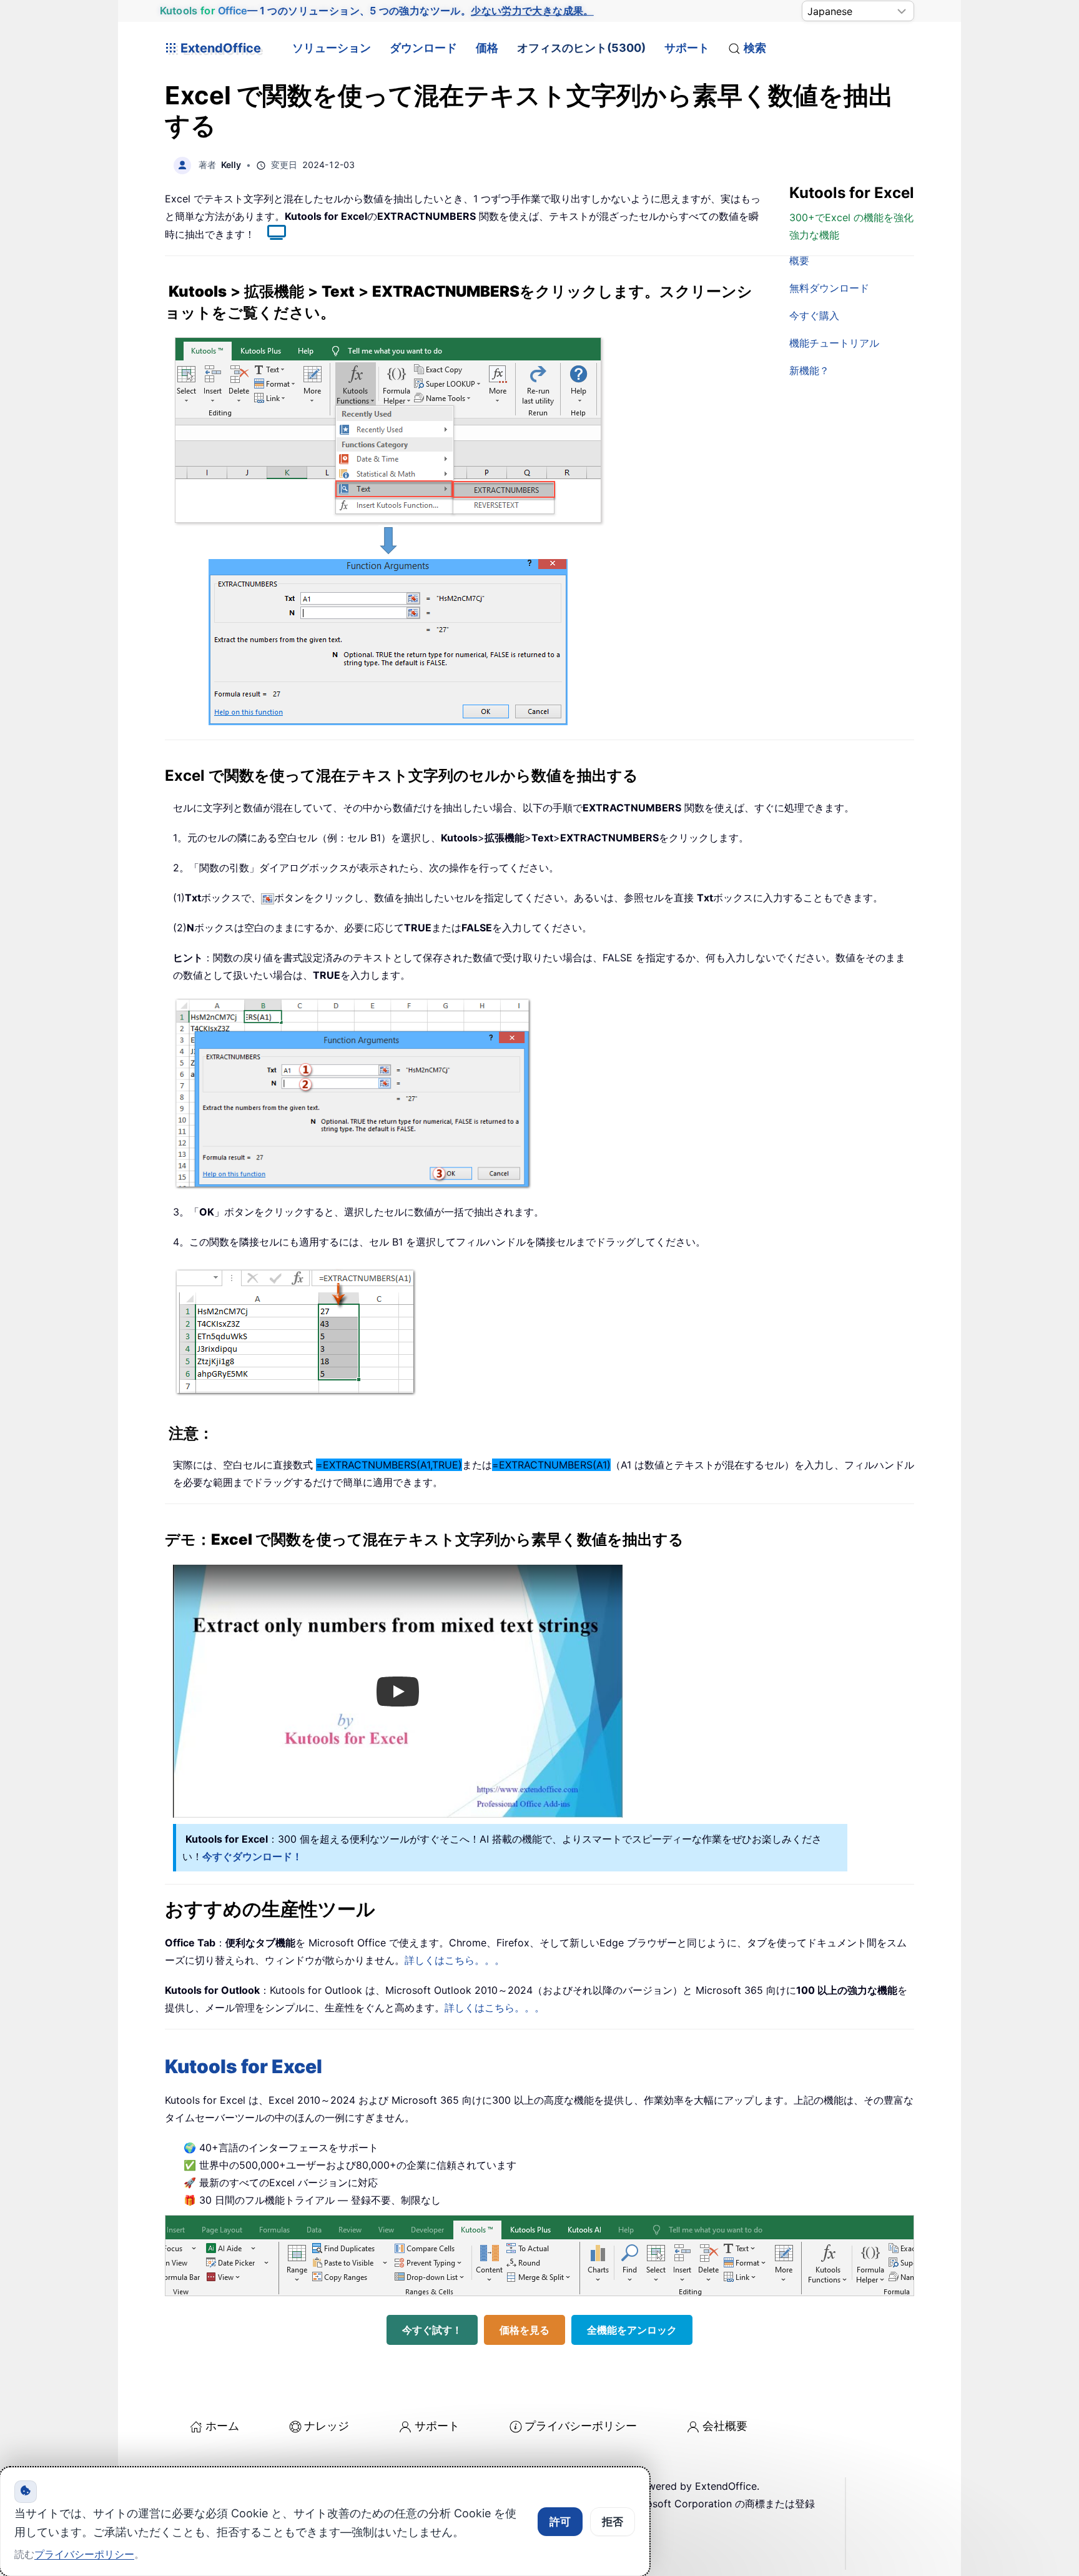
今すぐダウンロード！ (252, 1856)
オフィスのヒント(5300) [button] (581, 48)
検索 (755, 48)
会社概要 (725, 2426)
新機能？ (809, 370)
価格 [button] (487, 48)
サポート (687, 48)
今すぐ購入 (814, 315)
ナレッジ (327, 2426)
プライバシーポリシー (581, 2426)
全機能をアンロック (632, 2330)
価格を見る (525, 2330)
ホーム (222, 2426)
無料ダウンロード (829, 288)
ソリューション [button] (332, 48)
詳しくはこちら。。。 (455, 1960)
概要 (799, 260)
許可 (560, 2522)
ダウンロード (423, 48)
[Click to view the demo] (270, 234)
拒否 (613, 2522)
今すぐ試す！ (432, 2330)
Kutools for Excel (244, 2066)
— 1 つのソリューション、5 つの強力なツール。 (377, 11)
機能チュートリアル (834, 343)
